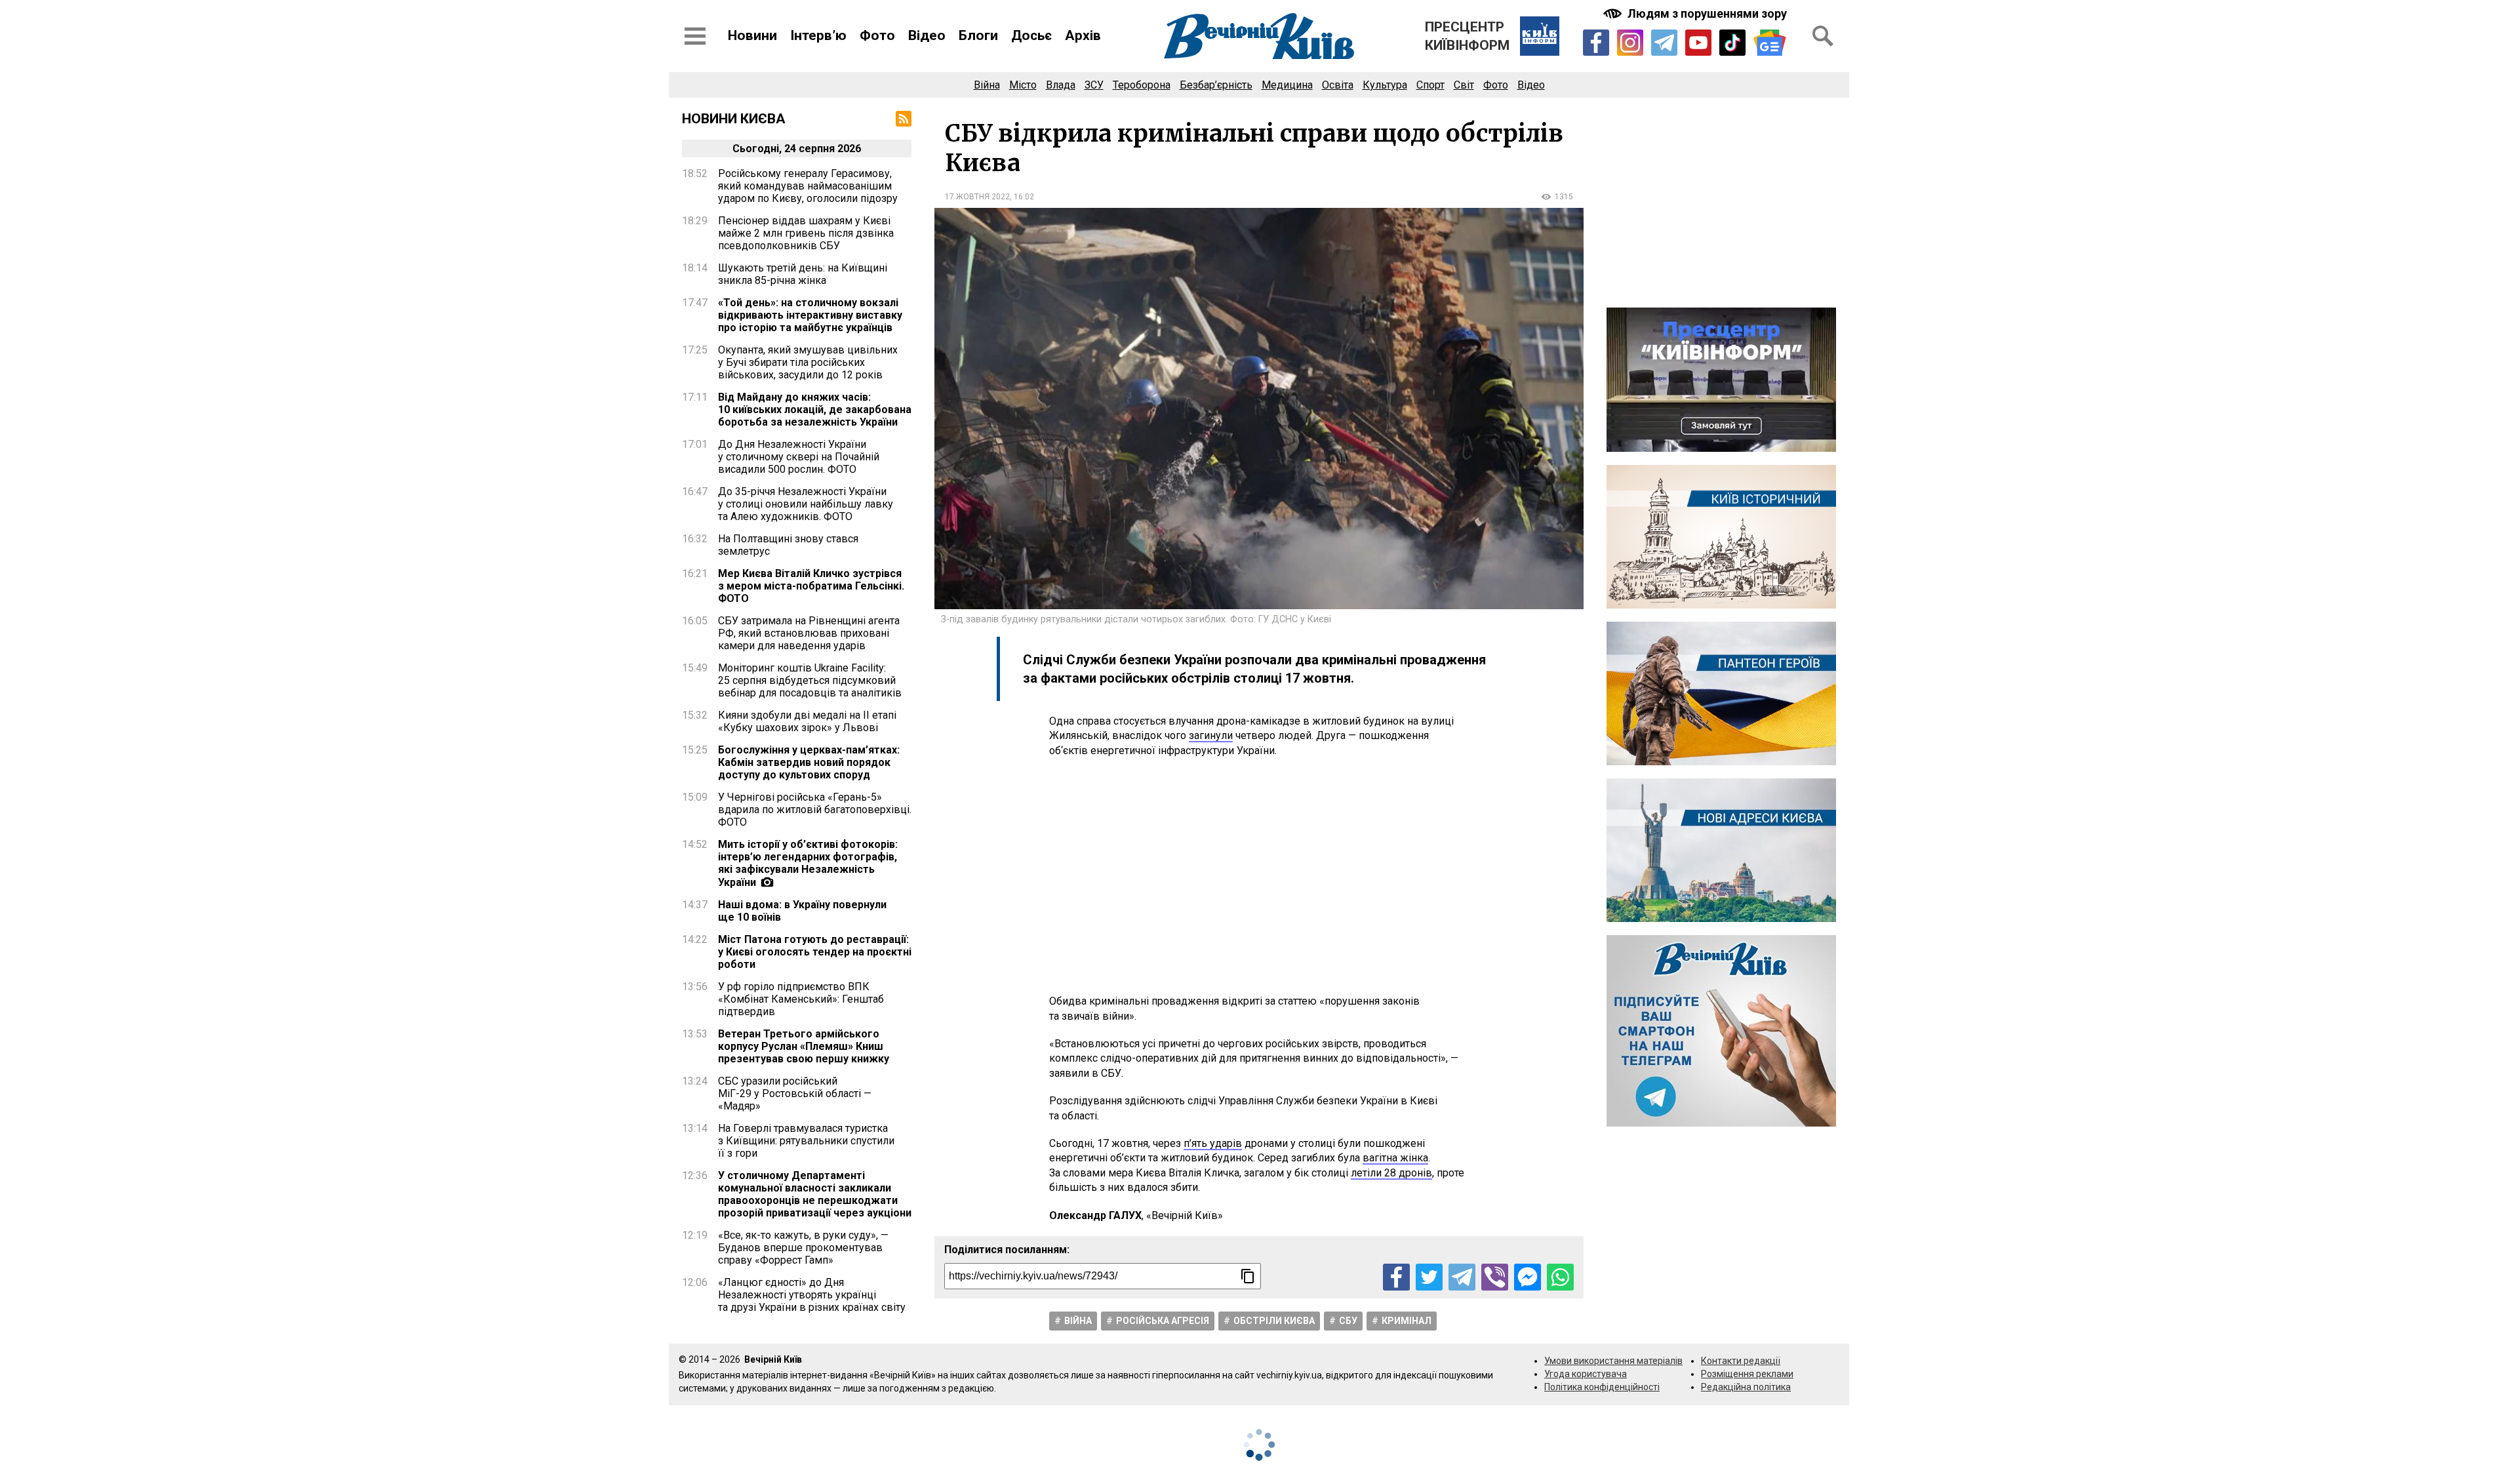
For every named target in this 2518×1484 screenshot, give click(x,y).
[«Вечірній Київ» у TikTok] (1732, 43)
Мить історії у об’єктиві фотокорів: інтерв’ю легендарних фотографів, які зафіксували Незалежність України (808, 863)
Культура (1385, 85)
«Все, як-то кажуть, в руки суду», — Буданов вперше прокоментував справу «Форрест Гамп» (803, 1248)
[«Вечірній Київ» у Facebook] (1596, 43)
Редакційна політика (1746, 1387)
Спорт (1430, 85)
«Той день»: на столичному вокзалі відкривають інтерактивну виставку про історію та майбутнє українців (810, 315)
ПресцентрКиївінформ (1467, 36)
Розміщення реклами (1747, 1374)
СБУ (1348, 1321)
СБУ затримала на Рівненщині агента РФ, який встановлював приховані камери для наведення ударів (809, 633)
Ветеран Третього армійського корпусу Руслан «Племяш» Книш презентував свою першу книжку (804, 1046)
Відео (927, 35)
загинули (1211, 735)
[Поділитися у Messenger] (1528, 1277)
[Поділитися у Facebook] (1396, 1277)
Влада (1061, 85)
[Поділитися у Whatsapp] (1560, 1277)
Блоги (978, 35)
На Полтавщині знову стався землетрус (788, 545)
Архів (1083, 35)
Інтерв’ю (818, 35)
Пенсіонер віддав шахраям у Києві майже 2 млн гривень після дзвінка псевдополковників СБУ (806, 233)
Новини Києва (734, 119)
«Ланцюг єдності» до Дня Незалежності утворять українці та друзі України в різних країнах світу (812, 1295)
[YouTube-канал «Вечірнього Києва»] (1698, 43)
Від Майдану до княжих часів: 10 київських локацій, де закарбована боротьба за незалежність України (815, 410)
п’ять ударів (1213, 1143)
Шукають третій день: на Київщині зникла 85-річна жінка (803, 274)
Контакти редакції (1741, 1361)
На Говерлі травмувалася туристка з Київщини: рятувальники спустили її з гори (806, 1141)
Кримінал (1407, 1321)
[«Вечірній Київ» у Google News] (1770, 43)
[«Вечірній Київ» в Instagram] (1630, 43)
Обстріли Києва (1274, 1321)
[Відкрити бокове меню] (695, 36)
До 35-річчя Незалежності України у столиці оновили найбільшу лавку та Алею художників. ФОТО (806, 504)
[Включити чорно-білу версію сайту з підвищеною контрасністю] (1696, 13)
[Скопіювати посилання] (1248, 1276)
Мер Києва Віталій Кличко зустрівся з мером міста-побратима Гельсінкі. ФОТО (811, 586)
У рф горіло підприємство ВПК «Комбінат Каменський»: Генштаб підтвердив (801, 999)
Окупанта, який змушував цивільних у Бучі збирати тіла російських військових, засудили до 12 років (808, 362)
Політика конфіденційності (1602, 1387)
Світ (1464, 85)
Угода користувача (1586, 1374)
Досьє (1031, 35)
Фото (877, 35)
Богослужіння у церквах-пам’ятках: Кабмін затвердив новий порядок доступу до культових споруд (809, 762)
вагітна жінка (1395, 1158)
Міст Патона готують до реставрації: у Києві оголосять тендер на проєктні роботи (815, 952)
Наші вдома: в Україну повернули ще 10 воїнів (802, 911)
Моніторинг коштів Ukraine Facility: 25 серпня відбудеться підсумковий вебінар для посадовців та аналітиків (810, 680)
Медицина (1287, 85)
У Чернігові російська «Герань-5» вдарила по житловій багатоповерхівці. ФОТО (815, 810)
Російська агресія (1163, 1321)
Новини (752, 35)
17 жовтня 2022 (977, 197)
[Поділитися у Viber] (1495, 1277)
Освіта (1338, 85)
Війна (987, 85)
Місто (1023, 85)
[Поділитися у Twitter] (1429, 1277)
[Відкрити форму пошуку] (1823, 36)
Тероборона (1142, 85)
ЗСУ (1094, 85)
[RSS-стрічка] (904, 119)
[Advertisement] (1259, 876)
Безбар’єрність (1216, 85)
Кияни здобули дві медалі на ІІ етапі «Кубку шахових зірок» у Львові (807, 721)
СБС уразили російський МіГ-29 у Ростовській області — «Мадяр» (795, 1093)
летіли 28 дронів (1391, 1173)
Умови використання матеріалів (1613, 1361)
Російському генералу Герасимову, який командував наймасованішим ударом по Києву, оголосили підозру (808, 186)
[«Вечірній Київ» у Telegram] (1664, 43)
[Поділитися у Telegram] (1462, 1277)
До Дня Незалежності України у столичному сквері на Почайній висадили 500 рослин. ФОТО (799, 457)
